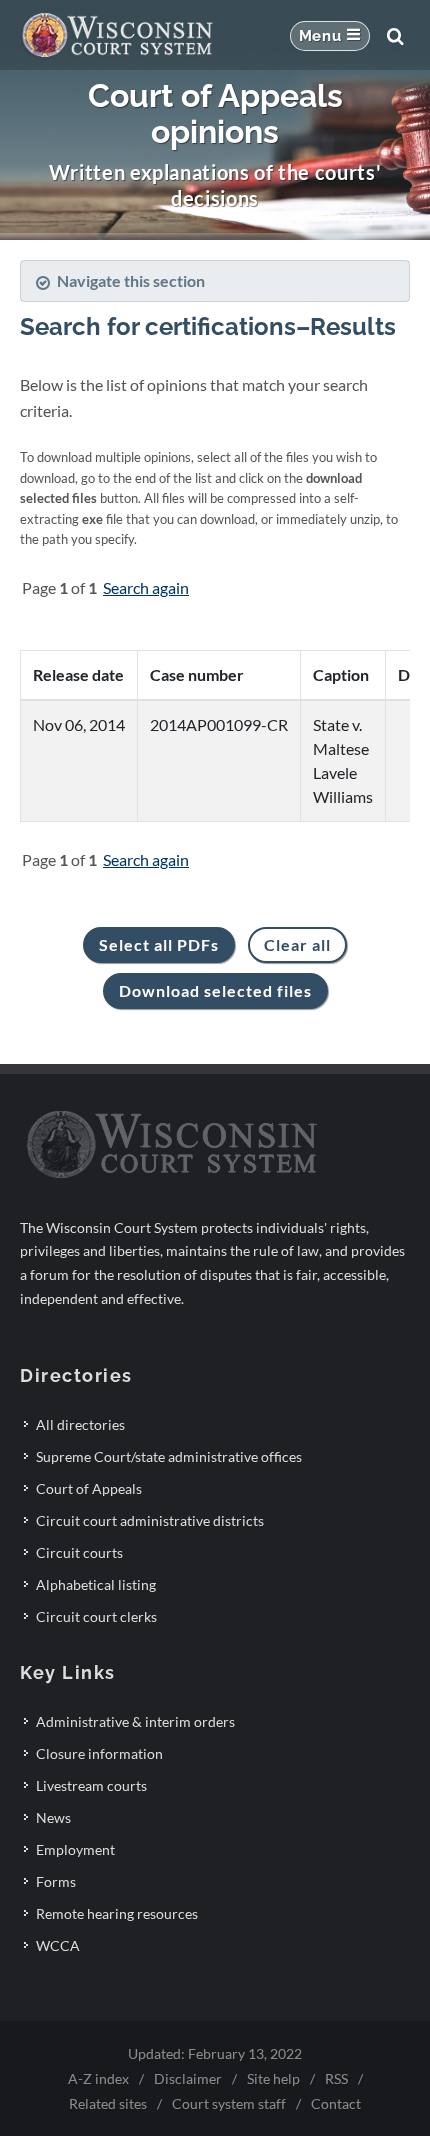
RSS (336, 2078)
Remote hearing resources (117, 1913)
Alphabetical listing (96, 1584)
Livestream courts (91, 1785)
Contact (336, 2103)
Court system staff (229, 2103)
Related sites (108, 2103)
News (53, 1817)
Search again (146, 587)
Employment (75, 1849)
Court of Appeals (89, 1488)
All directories (80, 1424)
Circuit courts (79, 1552)
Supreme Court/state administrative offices (169, 1456)
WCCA (58, 1945)
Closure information (99, 1753)
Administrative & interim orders (135, 1721)
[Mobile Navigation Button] (330, 36)
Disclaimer (188, 2078)
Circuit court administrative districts (150, 1520)
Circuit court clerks (96, 1616)
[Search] (395, 36)
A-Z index (98, 2078)
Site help (273, 2078)
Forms (56, 1881)
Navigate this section (131, 280)
